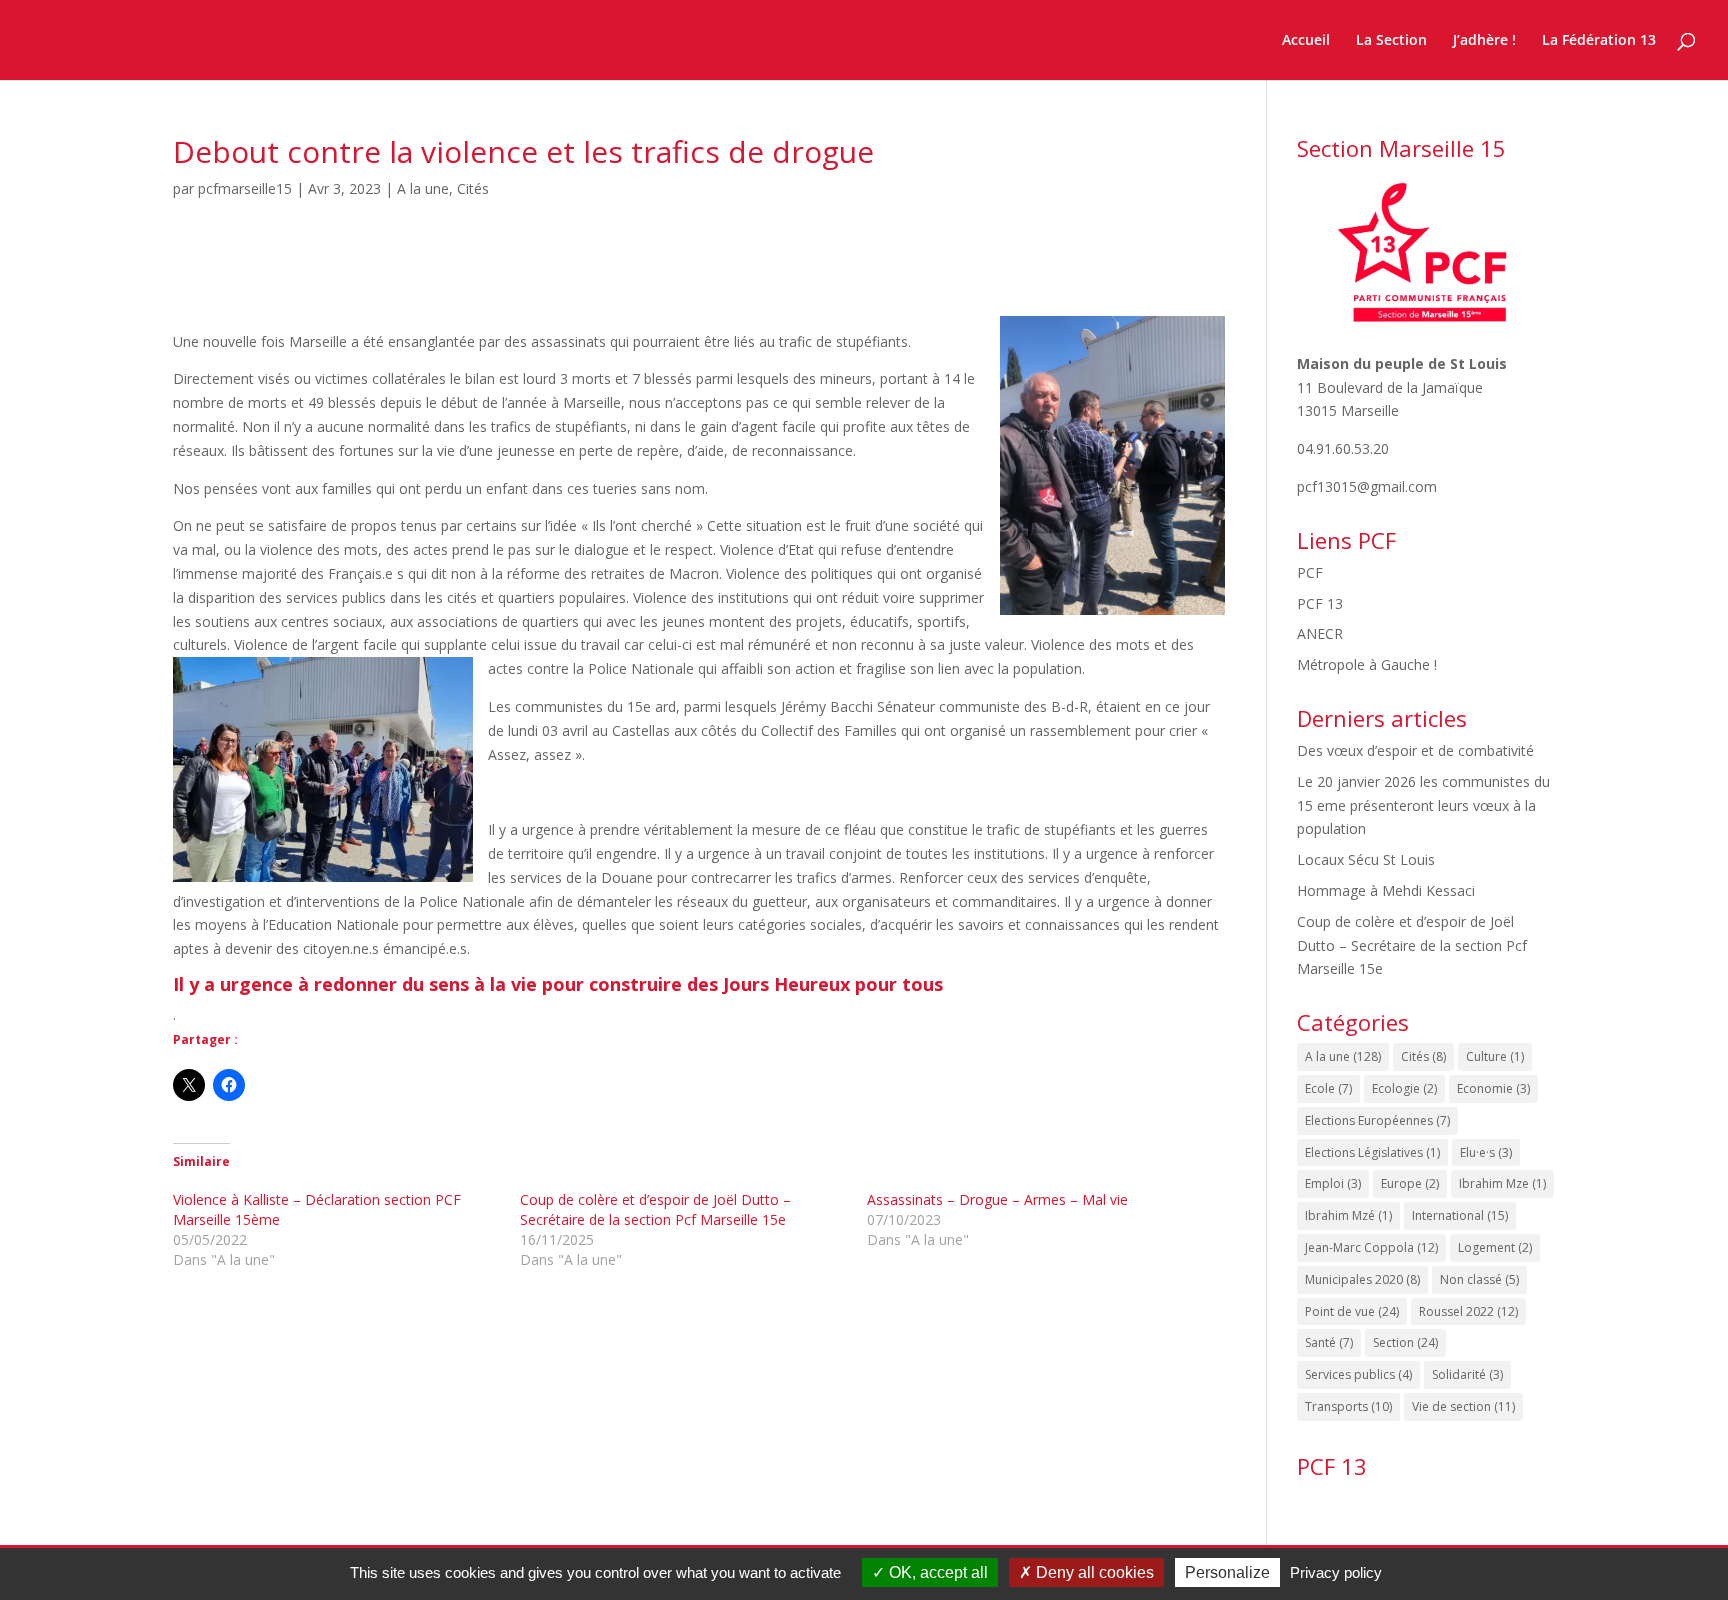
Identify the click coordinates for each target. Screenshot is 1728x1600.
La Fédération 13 (1599, 41)
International (1460, 1215)
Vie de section (1463, 1406)
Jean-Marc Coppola (1371, 1247)
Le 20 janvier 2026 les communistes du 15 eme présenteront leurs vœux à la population (1423, 805)
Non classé (1479, 1279)
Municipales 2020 (1362, 1279)
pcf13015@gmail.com (1367, 486)
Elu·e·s (1486, 1152)
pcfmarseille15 (245, 188)
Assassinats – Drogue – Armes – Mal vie (997, 1199)
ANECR (1320, 633)
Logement (1495, 1247)
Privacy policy (1336, 1572)
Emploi (1333, 1183)
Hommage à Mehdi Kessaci (1386, 890)
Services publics (1358, 1374)
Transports (1348, 1406)
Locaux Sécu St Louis (1366, 859)
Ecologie (1404, 1088)
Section (1405, 1342)
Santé (1329, 1342)
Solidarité (1467, 1374)
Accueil (1306, 41)
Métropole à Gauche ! (1367, 664)
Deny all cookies (1093, 1572)
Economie (1493, 1088)
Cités (473, 188)
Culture (1495, 1056)
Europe (1410, 1183)
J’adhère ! (1484, 41)
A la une (423, 188)
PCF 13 (1320, 603)
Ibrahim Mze (1502, 1183)
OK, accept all (936, 1572)
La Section (1391, 41)
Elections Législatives (1372, 1152)
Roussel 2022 (1468, 1311)
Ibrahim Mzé (1348, 1215)
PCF (1310, 572)
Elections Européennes (1377, 1120)
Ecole (1328, 1088)
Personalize (1227, 1572)
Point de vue (1352, 1311)
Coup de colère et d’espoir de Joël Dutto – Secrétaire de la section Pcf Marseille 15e (655, 1209)
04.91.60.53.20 (1343, 448)
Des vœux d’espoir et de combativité (1415, 750)
